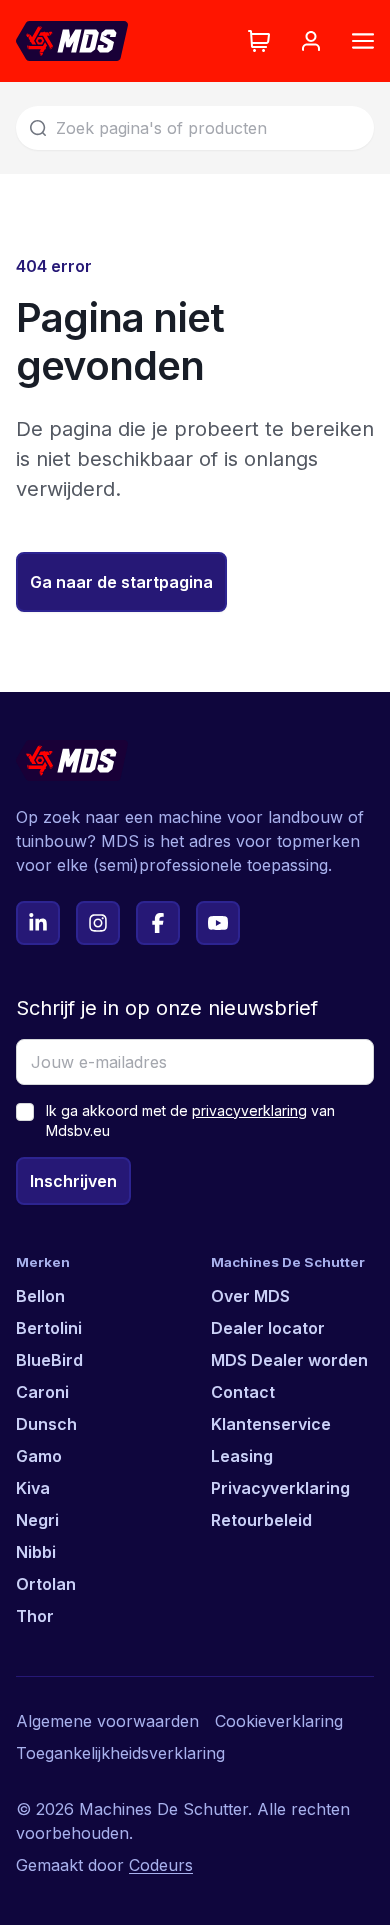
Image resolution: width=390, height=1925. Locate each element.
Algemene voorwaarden (107, 1721)
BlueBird (49, 1360)
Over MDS (250, 1296)
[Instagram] (98, 923)
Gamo (39, 1456)
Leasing (242, 1456)
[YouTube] (218, 923)
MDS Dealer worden (289, 1360)
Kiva (33, 1488)
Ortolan (46, 1584)
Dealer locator (268, 1328)
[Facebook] (158, 923)
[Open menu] (363, 41)
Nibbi (36, 1552)
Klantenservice (271, 1424)
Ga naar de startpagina (121, 582)
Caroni (42, 1392)
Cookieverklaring (279, 1721)
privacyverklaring (249, 1110)
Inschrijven (73, 1181)
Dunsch (46, 1424)
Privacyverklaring (280, 1488)
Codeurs (161, 1865)
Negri (37, 1520)
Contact (243, 1392)
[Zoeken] (38, 128)
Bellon (40, 1296)
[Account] (311, 41)
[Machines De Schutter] (72, 41)
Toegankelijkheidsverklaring (120, 1753)
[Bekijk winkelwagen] (259, 41)
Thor (35, 1616)
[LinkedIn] (38, 923)
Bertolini (49, 1328)
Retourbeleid (261, 1520)
